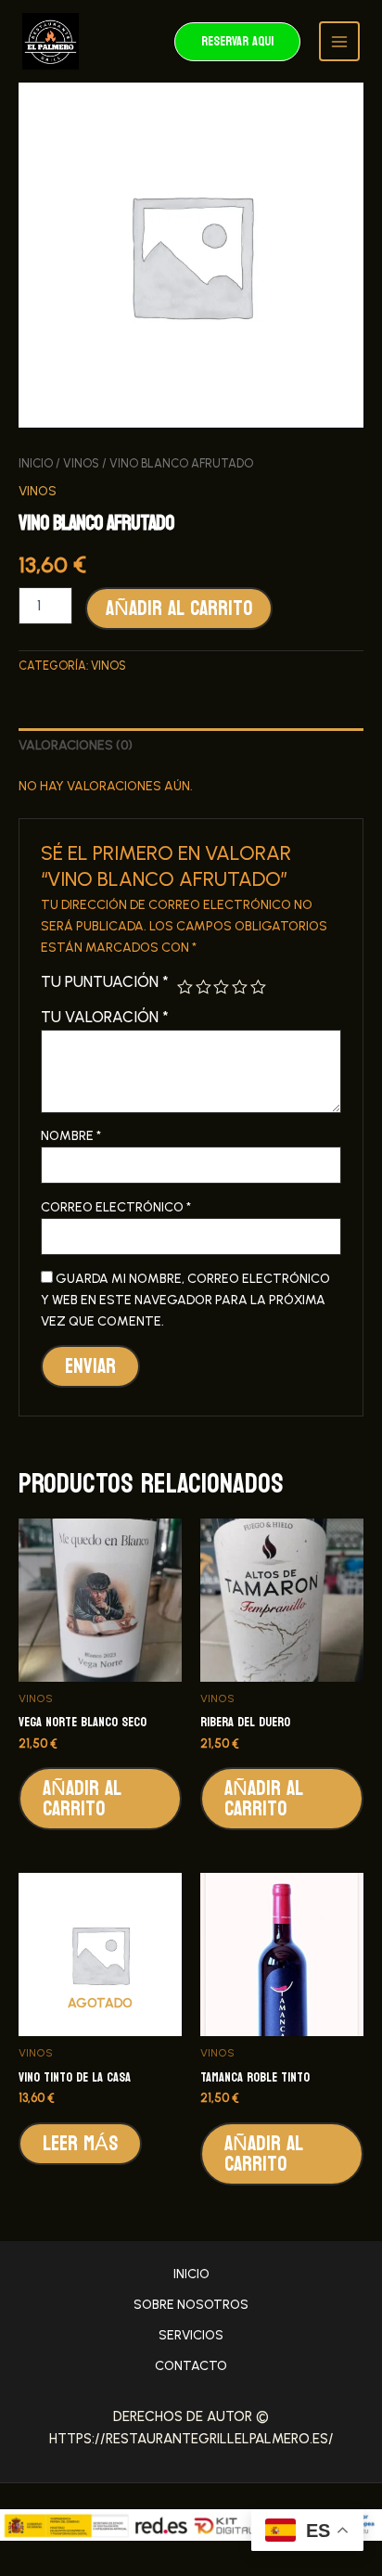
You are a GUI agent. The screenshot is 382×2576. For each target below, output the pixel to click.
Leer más (80, 2144)
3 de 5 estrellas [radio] (221, 987)
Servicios (191, 2335)
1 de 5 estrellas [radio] (185, 987)
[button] (237, 42)
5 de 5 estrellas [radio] (258, 987)
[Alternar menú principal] (339, 42)
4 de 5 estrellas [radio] (240, 987)
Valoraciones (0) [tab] (76, 745)
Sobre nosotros (191, 2305)
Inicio (36, 463)
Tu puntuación (105, 981)
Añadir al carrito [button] (82, 1799)
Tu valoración (105, 1017)
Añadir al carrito (179, 609)
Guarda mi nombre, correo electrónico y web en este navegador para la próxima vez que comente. (185, 1300)
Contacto (191, 2366)
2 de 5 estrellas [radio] (204, 987)
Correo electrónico (116, 1207)
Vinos (81, 463)
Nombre (71, 1136)
